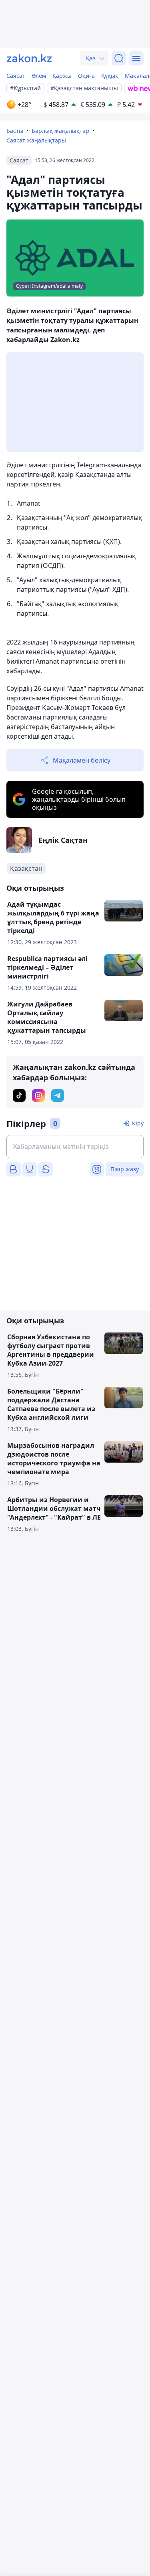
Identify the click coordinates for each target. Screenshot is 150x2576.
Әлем (39, 76)
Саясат (16, 76)
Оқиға (86, 76)
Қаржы (62, 76)
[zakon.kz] (29, 58)
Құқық (110, 76)
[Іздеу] (119, 58)
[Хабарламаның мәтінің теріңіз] (75, 1147)
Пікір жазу (125, 1169)
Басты (15, 131)
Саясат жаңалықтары (36, 140)
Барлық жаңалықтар (60, 131)
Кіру (138, 1123)
